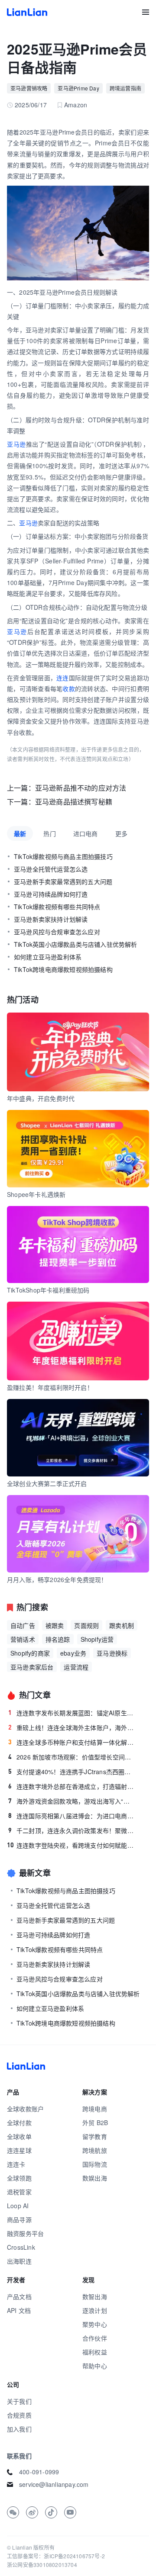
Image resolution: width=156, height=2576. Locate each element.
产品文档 (19, 2296)
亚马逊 (16, 444)
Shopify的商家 (30, 1653)
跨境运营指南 (125, 88)
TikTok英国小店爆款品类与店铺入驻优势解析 (76, 944)
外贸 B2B (95, 2123)
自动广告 (23, 1625)
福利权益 (95, 2352)
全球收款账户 (25, 2109)
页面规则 (86, 1625)
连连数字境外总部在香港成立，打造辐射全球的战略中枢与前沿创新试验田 (71, 1786)
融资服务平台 (25, 2233)
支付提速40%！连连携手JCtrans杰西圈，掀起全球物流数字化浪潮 (71, 1772)
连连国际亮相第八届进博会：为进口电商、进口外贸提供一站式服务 (71, 1816)
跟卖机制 (122, 1625)
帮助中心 (95, 2366)
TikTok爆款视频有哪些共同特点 (57, 907)
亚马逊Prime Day (78, 88)
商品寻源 (19, 2219)
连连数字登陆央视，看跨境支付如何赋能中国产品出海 (71, 1845)
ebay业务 (73, 1653)
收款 (69, 688)
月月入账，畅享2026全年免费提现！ (57, 1579)
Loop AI (18, 2206)
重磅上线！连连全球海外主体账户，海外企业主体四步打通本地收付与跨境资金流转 (71, 1727)
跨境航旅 (95, 2150)
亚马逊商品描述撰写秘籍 (74, 802)
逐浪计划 (95, 2310)
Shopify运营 (97, 1639)
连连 (63, 678)
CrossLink (21, 2247)
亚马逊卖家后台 (32, 1667)
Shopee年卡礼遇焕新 (36, 1194)
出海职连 (19, 2261)
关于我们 (19, 2401)
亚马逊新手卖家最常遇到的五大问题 (63, 881)
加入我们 (19, 2429)
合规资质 (19, 2415)
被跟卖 (55, 1625)
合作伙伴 (95, 2338)
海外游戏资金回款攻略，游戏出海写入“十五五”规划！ (71, 1801)
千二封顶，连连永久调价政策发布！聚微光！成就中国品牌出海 (71, 1830)
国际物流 (95, 2164)
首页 (27, 12)
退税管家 (19, 2192)
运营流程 (76, 1667)
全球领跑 (19, 2178)
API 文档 (19, 2310)
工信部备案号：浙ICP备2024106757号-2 (56, 2556)
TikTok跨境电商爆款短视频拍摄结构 (63, 969)
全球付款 (19, 2123)
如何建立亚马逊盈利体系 (48, 957)
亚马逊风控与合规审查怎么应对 (57, 932)
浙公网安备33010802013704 (42, 2565)
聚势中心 (95, 2324)
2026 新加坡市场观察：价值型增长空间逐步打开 (71, 1757)
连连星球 (19, 2150)
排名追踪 (58, 1639)
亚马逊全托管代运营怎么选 (51, 869)
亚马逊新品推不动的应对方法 (81, 788)
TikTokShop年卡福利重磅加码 (48, 1290)
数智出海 (95, 2296)
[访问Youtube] (70, 2512)
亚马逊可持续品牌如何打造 (51, 894)
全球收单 (19, 2136)
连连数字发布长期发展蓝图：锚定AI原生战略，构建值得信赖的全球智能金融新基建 (71, 1713)
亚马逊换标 (112, 1653)
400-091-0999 (39, 2472)
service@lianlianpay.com (54, 2484)
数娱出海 (95, 2178)
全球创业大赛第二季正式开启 (47, 1483)
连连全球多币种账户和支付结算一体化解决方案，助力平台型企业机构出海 (71, 1742)
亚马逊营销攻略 (29, 88)
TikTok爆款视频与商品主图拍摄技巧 (63, 856)
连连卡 (16, 2164)
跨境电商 (95, 2109)
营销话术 (23, 1639)
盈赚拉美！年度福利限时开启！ (50, 1387)
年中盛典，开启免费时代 (41, 1098)
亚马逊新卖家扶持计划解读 (51, 919)
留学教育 (95, 2136)
